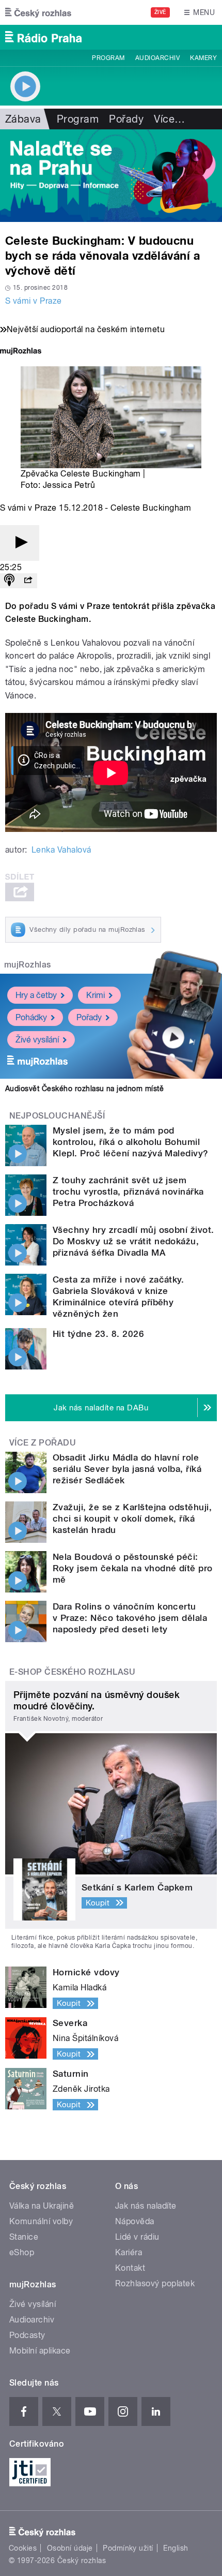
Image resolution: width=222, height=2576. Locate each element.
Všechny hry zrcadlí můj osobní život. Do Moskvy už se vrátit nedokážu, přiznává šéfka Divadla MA (133, 1241)
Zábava (23, 119)
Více (169, 119)
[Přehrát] (20, 543)
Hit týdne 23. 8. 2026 (98, 1334)
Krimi (96, 995)
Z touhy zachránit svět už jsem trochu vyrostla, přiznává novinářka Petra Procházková (128, 1192)
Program (108, 58)
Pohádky (31, 1017)
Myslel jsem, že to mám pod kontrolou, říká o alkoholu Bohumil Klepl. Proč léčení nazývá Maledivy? (131, 1142)
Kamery (203, 58)
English (176, 2548)
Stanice (24, 2237)
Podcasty (27, 2335)
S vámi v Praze (34, 301)
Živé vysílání (37, 1040)
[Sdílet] (28, 581)
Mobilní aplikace (40, 2351)
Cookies (23, 2548)
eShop (22, 2252)
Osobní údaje (70, 2548)
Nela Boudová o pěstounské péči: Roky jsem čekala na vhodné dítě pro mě (133, 1568)
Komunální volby (41, 2221)
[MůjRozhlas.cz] (21, 352)
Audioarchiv (157, 58)
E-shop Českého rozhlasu (72, 1672)
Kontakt (130, 2268)
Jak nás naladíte (146, 2206)
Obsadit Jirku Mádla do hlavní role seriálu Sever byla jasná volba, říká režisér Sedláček (127, 1469)
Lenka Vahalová (61, 850)
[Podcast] (9, 581)
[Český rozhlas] (38, 12)
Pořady (126, 119)
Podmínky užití (128, 2548)
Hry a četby (36, 995)
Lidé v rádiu (137, 2237)
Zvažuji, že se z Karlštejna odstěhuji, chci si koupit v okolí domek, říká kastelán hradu (132, 1518)
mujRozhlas (28, 965)
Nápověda (135, 2221)
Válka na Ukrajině (42, 2206)
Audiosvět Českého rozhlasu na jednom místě (84, 1089)
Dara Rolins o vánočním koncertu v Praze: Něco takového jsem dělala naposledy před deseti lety (130, 1618)
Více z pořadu (43, 1443)
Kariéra (129, 2252)
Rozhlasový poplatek (155, 2283)
